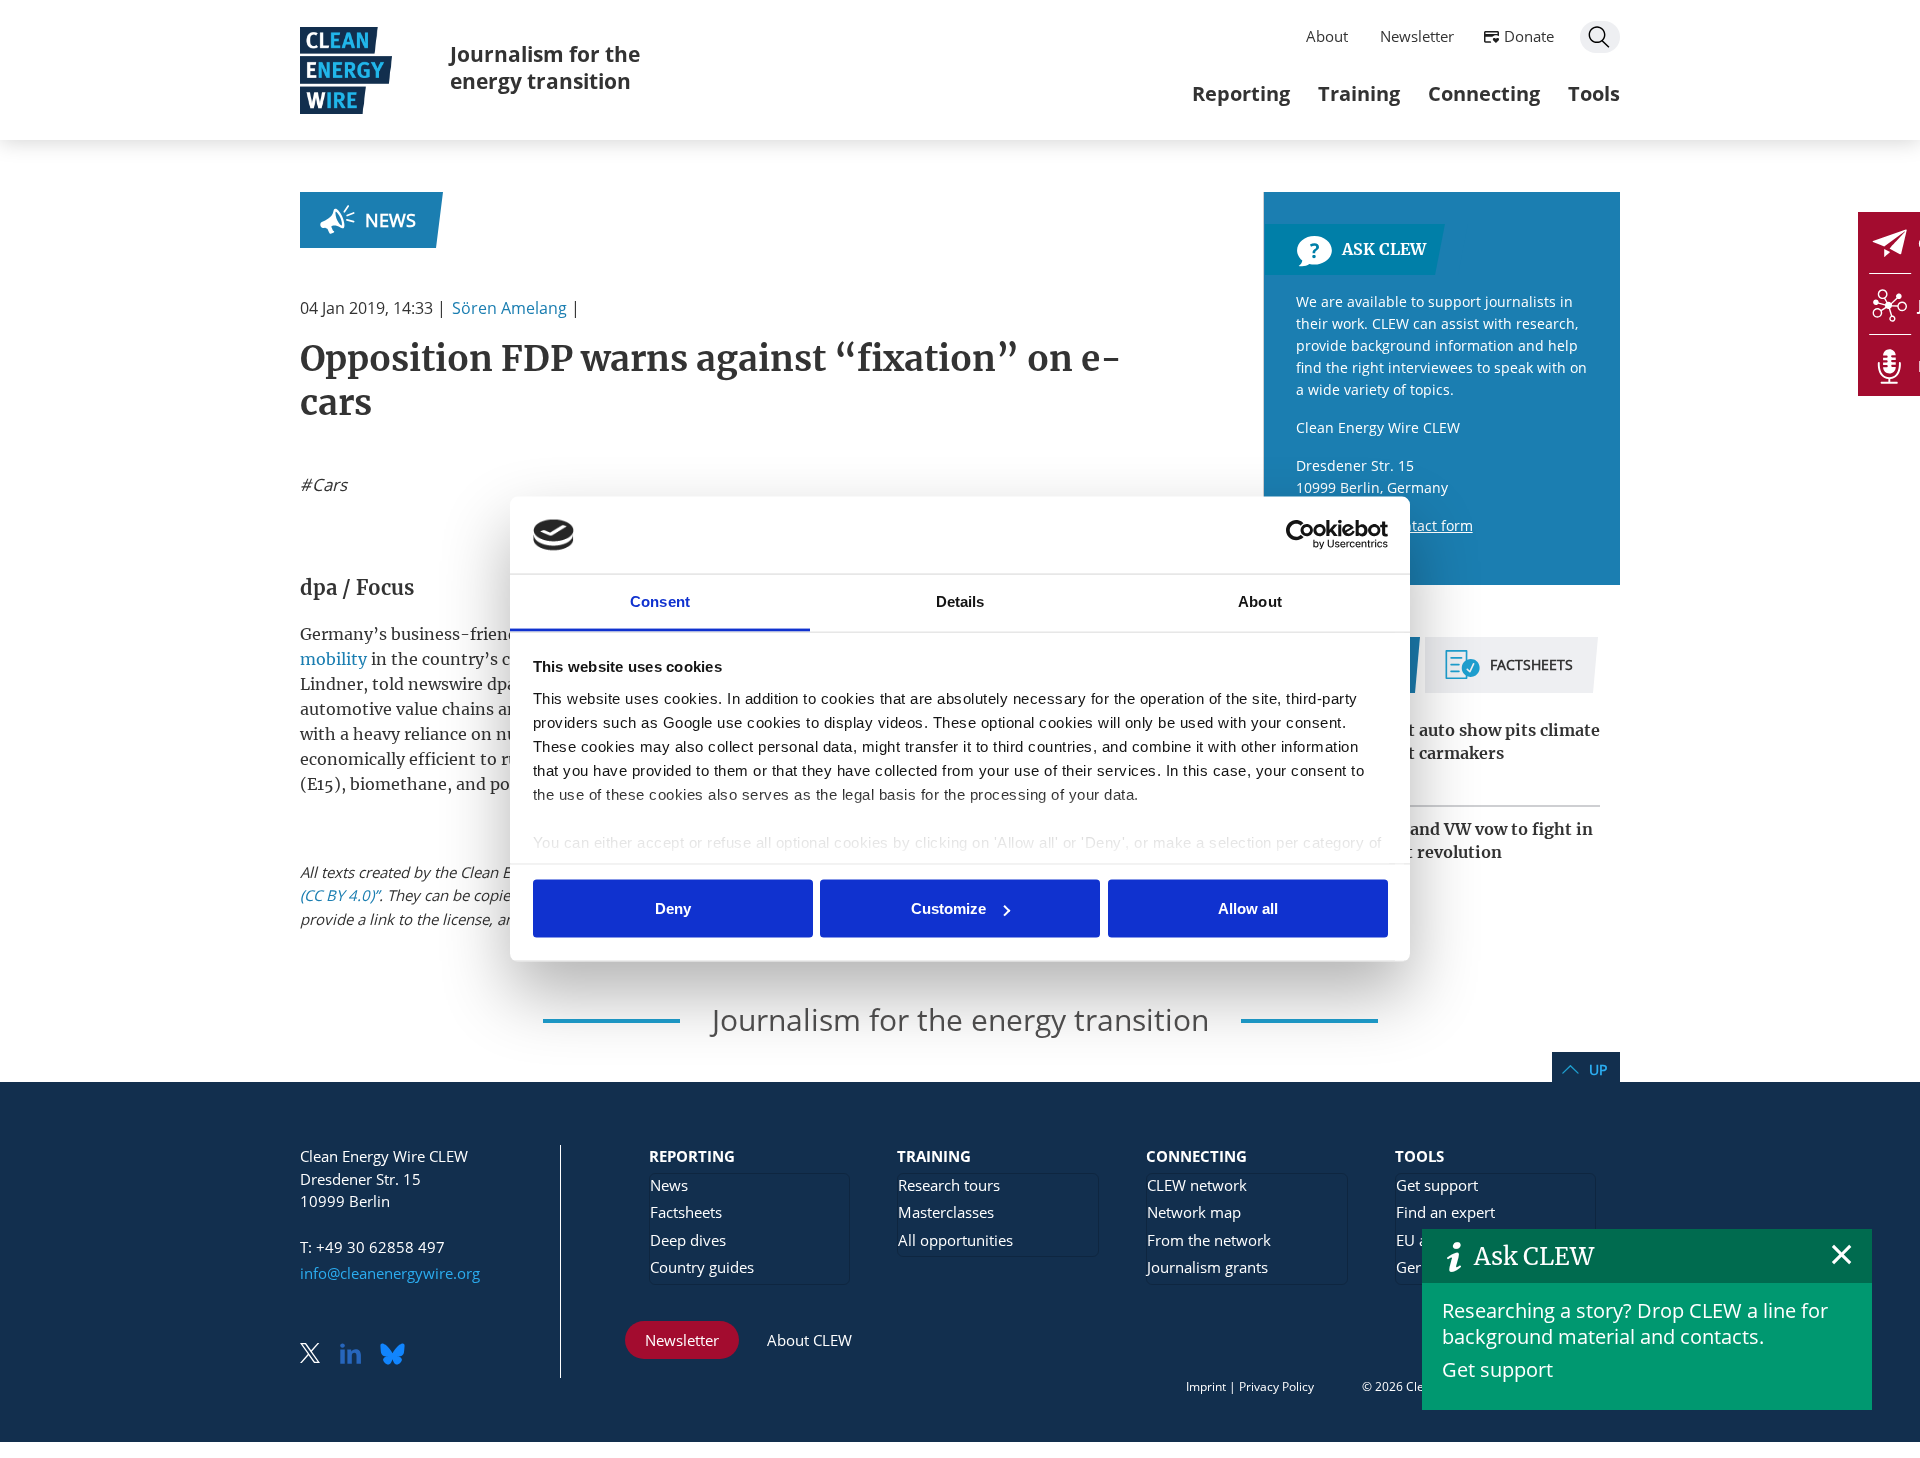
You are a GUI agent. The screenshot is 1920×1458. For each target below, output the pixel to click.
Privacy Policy (1276, 1386)
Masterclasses (946, 1212)
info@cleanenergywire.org (390, 1273)
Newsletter (1417, 36)
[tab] (1509, 673)
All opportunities (955, 1240)
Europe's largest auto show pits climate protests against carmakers (1442, 741)
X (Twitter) (318, 1355)
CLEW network (1197, 1185)
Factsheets (686, 1212)
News (390, 220)
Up (1598, 1069)
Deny (673, 908)
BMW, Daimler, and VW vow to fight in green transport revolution (1438, 840)
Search (1600, 37)
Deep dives (688, 1240)
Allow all (1248, 908)
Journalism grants (1207, 1267)
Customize (948, 908)
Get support (1497, 1369)
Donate (1529, 36)
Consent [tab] (660, 600)
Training (1359, 93)
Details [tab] (960, 600)
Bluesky (398, 1355)
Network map (1194, 1212)
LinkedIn (358, 1355)
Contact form (1429, 525)
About (1327, 36)
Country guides (702, 1267)
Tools (1594, 93)
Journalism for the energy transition (545, 67)
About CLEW (809, 1340)
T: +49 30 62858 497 (372, 1247)
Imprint (1206, 1386)
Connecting (1484, 93)
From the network (1209, 1240)
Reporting (1241, 93)
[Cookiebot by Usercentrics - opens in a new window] (1300, 535)
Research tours (949, 1185)
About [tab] (1260, 600)
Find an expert (1445, 1212)
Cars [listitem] (327, 485)
